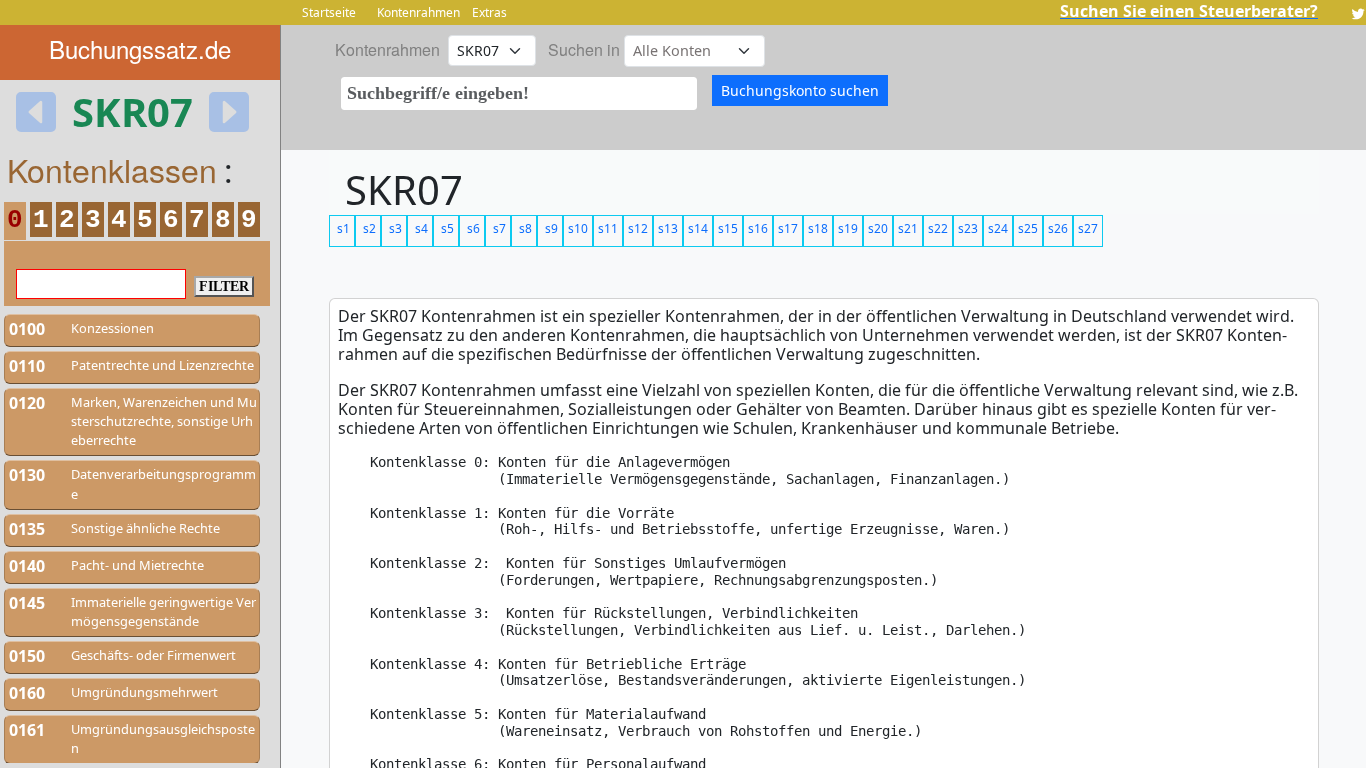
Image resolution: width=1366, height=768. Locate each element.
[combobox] (519, 93)
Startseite (329, 12)
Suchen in (584, 49)
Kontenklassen (112, 169)
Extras (489, 12)
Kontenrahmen (418, 12)
